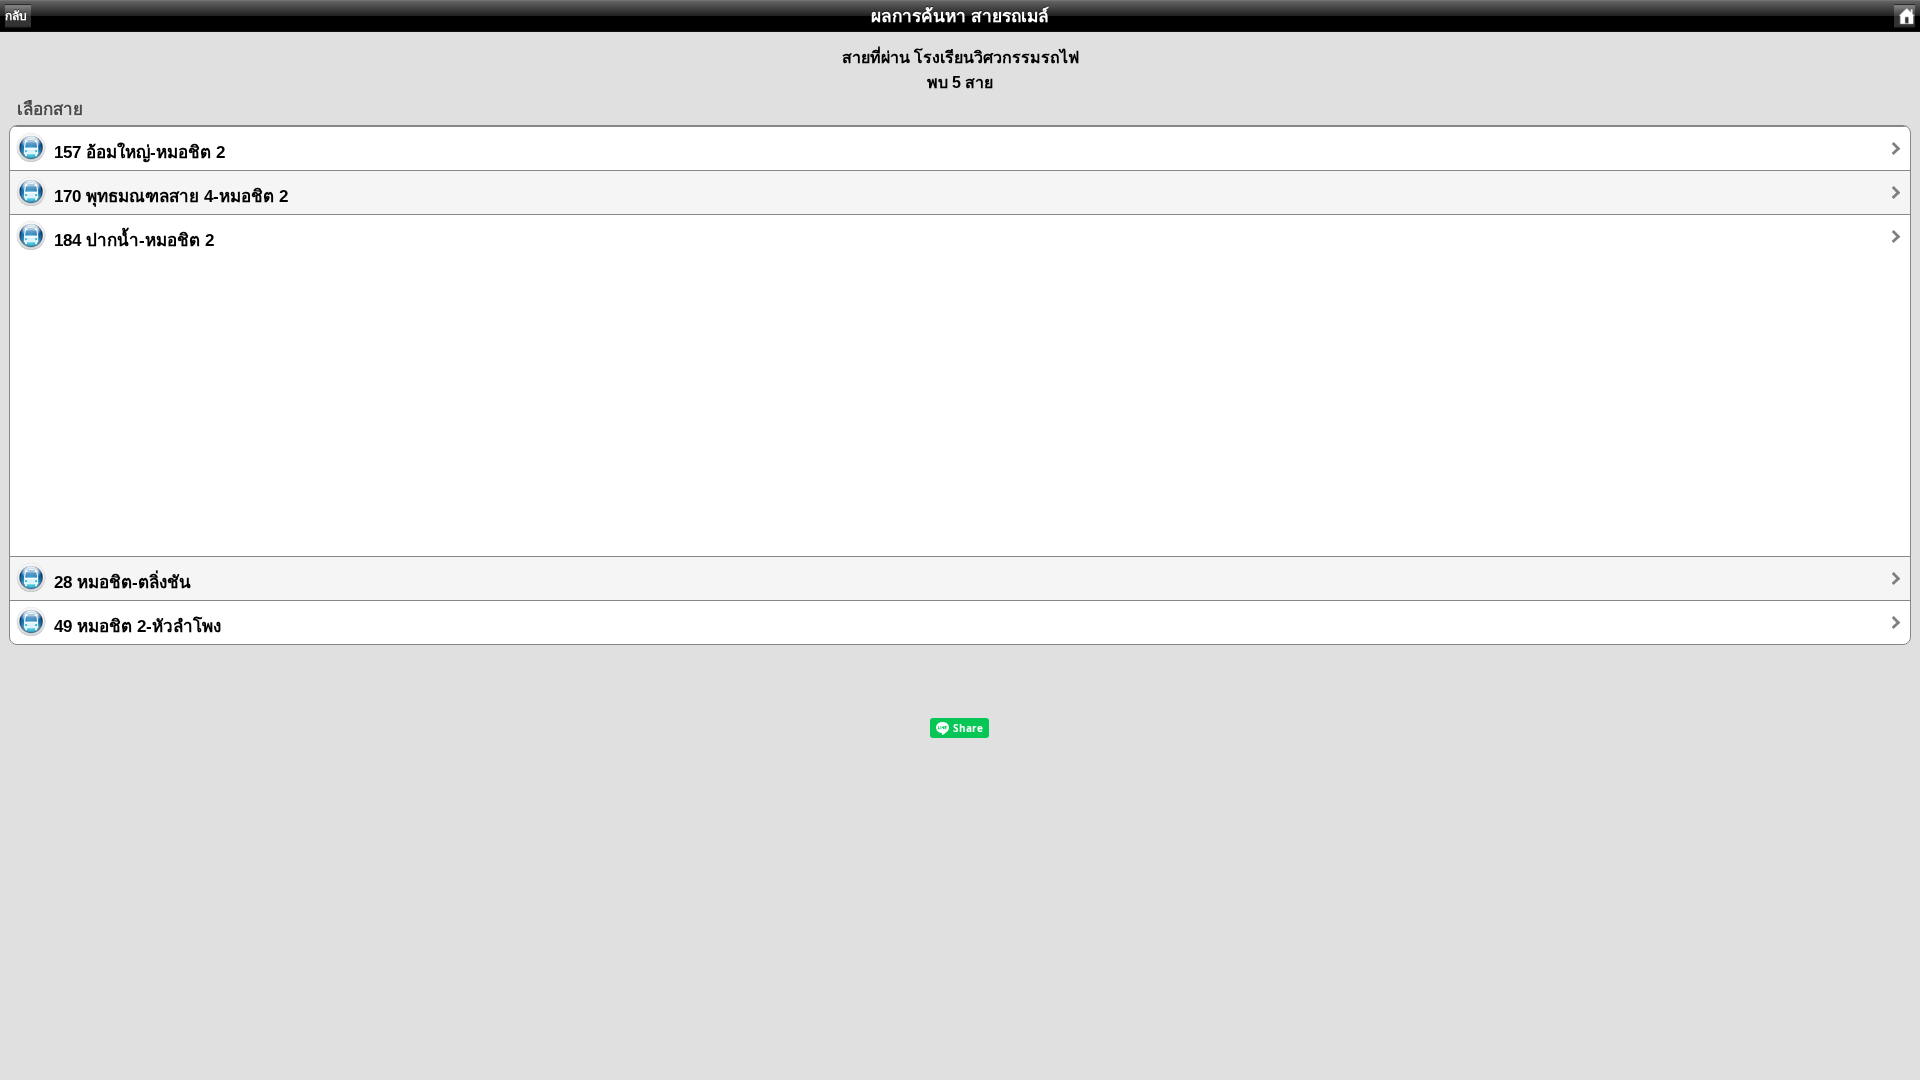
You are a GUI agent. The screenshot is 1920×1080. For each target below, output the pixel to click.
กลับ (16, 16)
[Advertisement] (610, 398)
